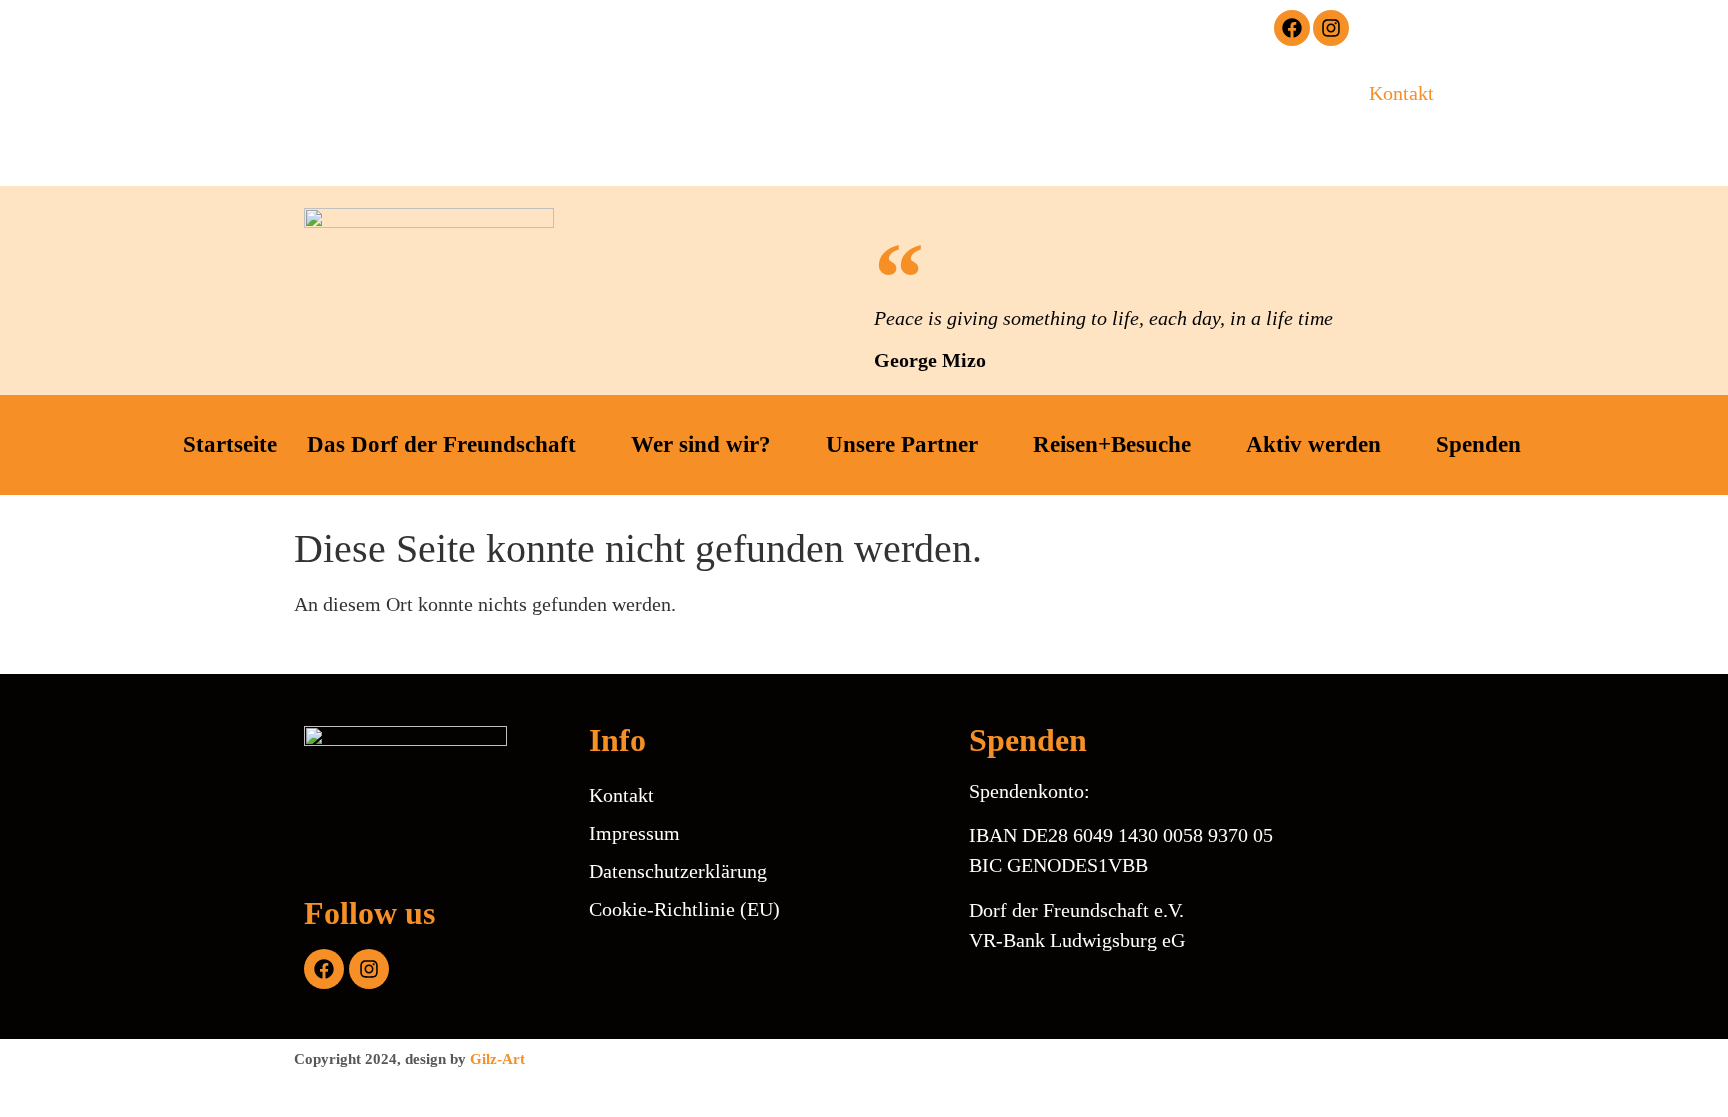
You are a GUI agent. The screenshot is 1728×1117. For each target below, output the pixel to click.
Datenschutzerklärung (678, 871)
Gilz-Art (497, 1059)
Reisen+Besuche (1112, 444)
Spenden (1478, 444)
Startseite (230, 444)
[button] (1015, 30)
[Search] (1219, 113)
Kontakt (1401, 93)
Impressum (634, 833)
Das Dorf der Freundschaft (441, 444)
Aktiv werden (1313, 444)
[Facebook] (1292, 28)
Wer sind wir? (701, 444)
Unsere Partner (902, 444)
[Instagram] (1331, 28)
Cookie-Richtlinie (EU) (684, 909)
